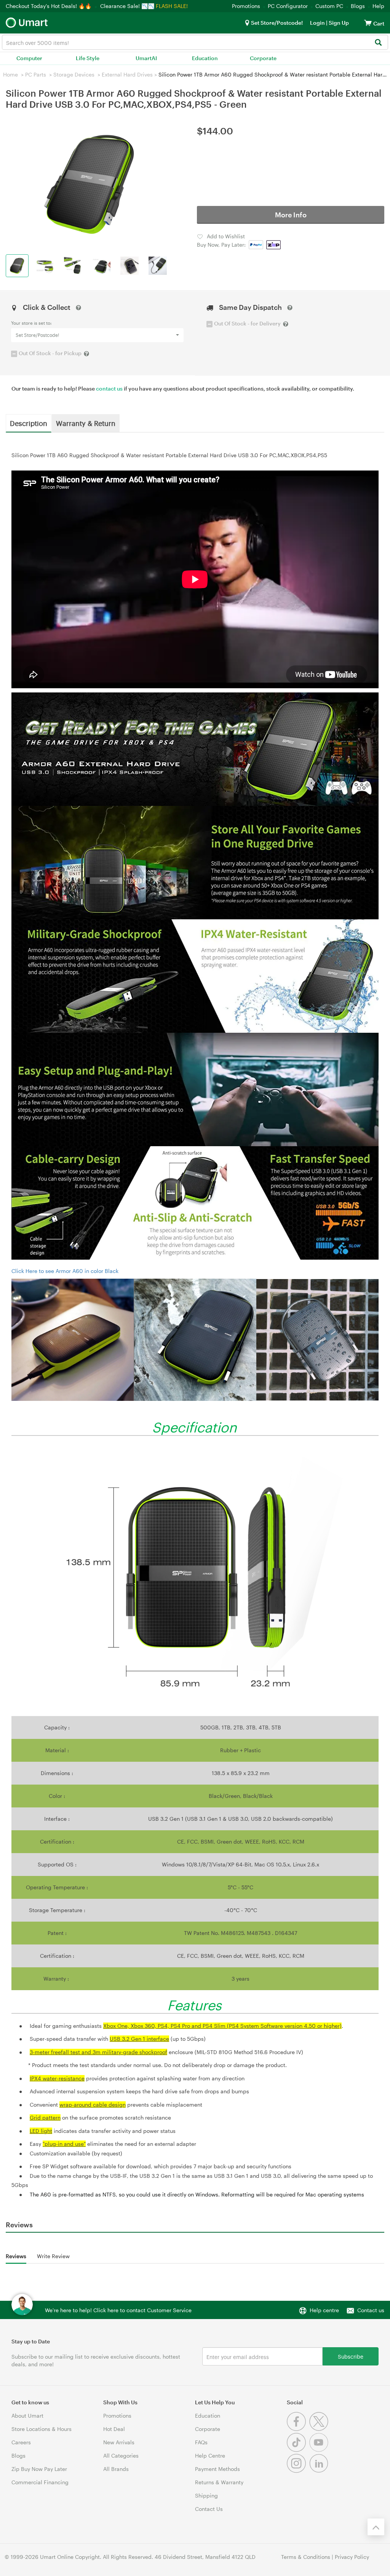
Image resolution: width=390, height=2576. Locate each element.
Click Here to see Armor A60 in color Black (65, 1271)
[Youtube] (320, 2450)
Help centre (324, 2310)
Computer (29, 58)
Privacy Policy (352, 2557)
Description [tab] (29, 423)
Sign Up (338, 23)
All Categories (121, 2456)
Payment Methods (217, 2469)
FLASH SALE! (172, 6)
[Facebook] (298, 2429)
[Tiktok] (298, 2450)
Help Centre (210, 2456)
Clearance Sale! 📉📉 (127, 6)
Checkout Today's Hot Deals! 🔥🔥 (49, 6)
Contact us (371, 2310)
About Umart (27, 2416)
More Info (291, 215)
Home (10, 74)
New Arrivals (119, 2442)
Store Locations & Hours (42, 2429)
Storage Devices (74, 74)
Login (317, 23)
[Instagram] (298, 2471)
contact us (109, 388)
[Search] (378, 43)
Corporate (263, 58)
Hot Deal (114, 2429)
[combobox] (195, 42)
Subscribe (351, 2356)
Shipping (206, 2495)
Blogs (358, 6)
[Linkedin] (320, 2471)
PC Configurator (288, 6)
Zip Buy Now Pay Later (39, 2469)
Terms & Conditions (306, 2557)
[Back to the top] (376, 2527)
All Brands (116, 2469)
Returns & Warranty (219, 2482)
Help (378, 6)
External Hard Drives (127, 74)
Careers (21, 2442)
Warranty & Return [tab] (86, 423)
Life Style (88, 58)
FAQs (201, 2442)
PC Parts (36, 74)
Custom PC (329, 6)
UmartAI (146, 58)
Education (205, 58)
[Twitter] (320, 2429)
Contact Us (209, 2509)
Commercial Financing (40, 2482)
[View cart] (368, 23)
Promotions (246, 6)
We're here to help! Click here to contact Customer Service (118, 2310)
